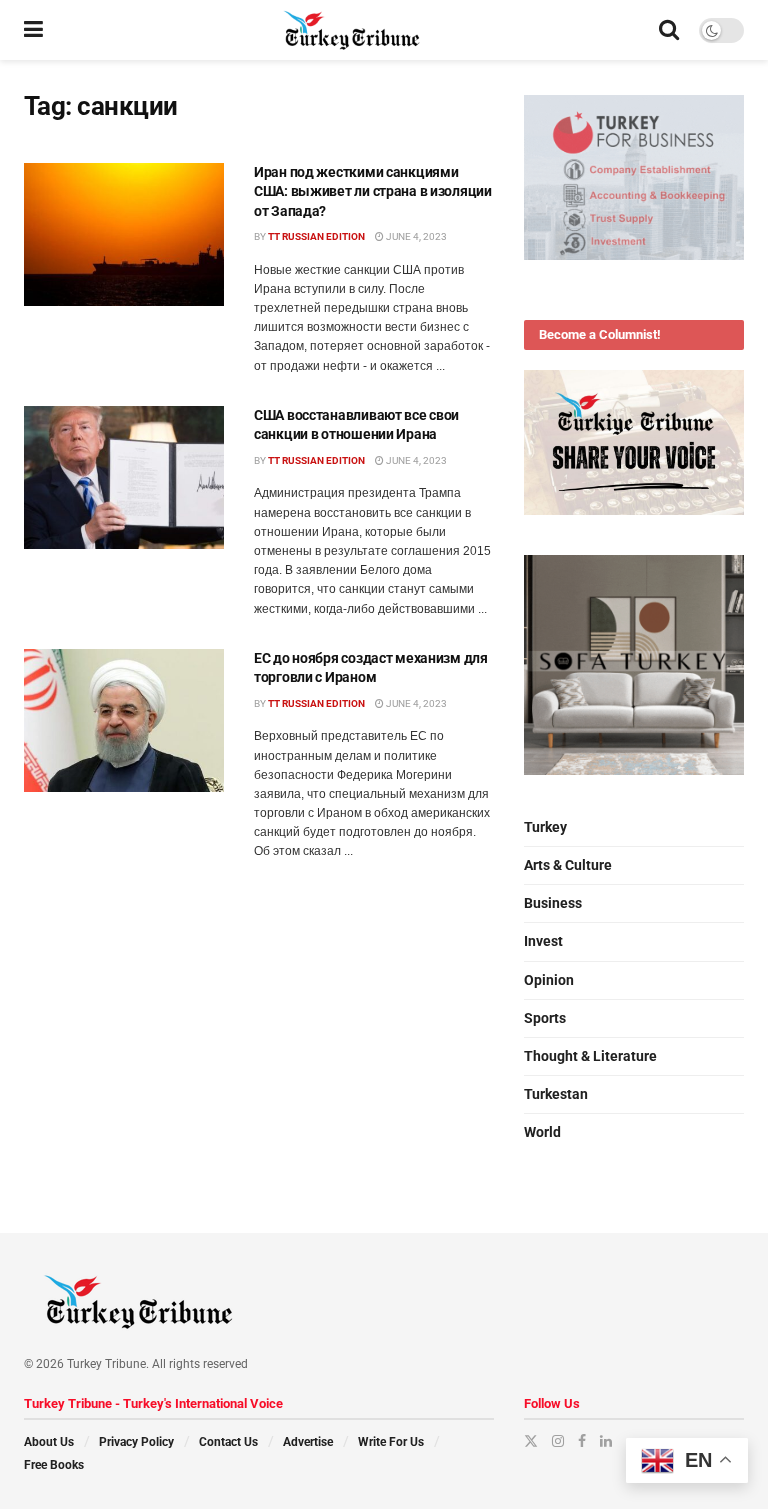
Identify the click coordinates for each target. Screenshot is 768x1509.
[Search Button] (669, 30)
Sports (545, 1018)
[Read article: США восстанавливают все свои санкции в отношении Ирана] (124, 477)
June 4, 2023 (415, 236)
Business (553, 903)
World (542, 1132)
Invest (543, 941)
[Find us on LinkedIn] (606, 1441)
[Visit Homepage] (351, 30)
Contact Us (228, 1442)
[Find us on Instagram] (558, 1441)
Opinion (549, 980)
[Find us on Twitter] (531, 1441)
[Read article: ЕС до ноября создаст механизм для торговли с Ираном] (124, 720)
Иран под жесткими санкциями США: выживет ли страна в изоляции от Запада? (373, 191)
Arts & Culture (568, 865)
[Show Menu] (33, 30)
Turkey (545, 827)
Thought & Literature (590, 1056)
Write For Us (391, 1442)
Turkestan (556, 1094)
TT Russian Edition (316, 236)
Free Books (54, 1465)
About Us (49, 1442)
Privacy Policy (136, 1442)
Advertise (308, 1442)
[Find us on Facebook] (582, 1441)
